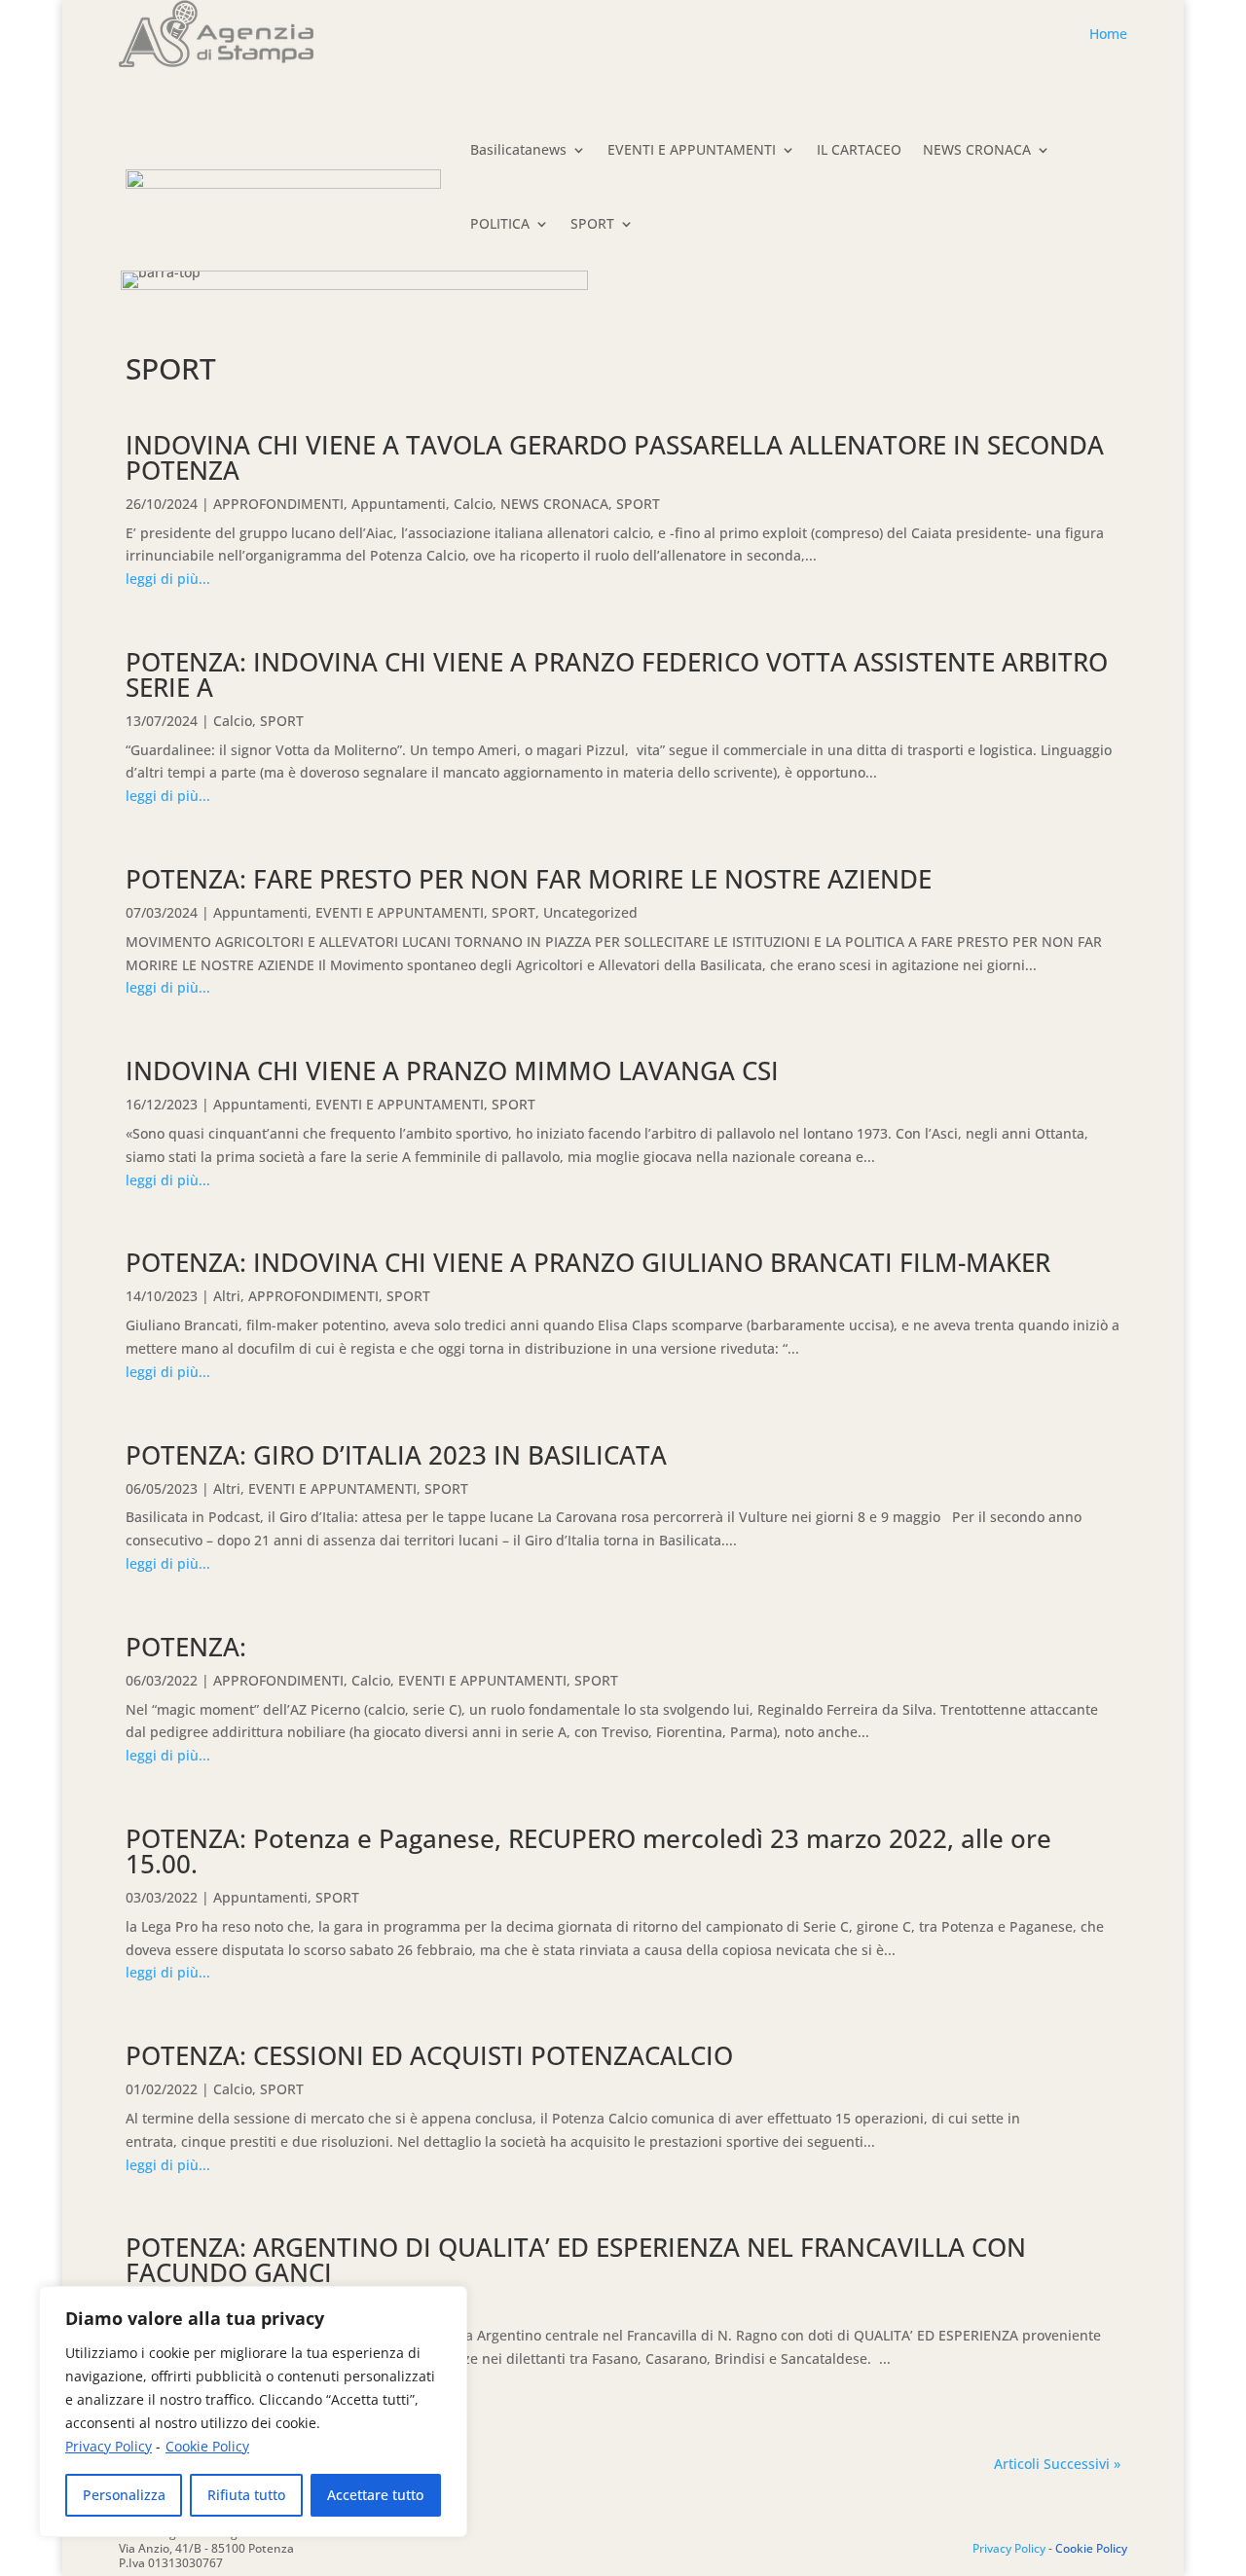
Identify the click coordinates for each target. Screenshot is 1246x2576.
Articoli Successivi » (1057, 2464)
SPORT (592, 223)
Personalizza (124, 2495)
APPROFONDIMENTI (278, 504)
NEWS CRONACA (977, 149)
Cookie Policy (207, 2446)
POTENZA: (186, 1647)
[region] (253, 2412)
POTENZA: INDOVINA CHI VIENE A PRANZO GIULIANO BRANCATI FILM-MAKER (588, 1262)
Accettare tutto (375, 2495)
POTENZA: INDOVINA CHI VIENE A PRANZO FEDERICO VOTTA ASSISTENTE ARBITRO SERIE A (617, 674)
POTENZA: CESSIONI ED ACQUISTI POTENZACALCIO (429, 2055)
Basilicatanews (518, 149)
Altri (227, 1296)
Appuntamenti (399, 504)
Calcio (473, 504)
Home (1108, 34)
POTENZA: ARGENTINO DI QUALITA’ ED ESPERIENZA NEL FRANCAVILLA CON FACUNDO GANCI (576, 2260)
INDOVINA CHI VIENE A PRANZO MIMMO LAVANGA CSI (452, 1070)
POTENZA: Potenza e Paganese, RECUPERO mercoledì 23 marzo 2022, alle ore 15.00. (588, 1851)
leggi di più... (168, 579)
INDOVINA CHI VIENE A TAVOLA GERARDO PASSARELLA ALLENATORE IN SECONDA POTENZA (615, 457)
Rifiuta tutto (246, 2495)
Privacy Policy (109, 2446)
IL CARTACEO (859, 149)
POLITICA (500, 223)
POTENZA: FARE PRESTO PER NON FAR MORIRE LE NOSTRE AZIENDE (529, 879)
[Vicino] (447, 2303)
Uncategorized (590, 912)
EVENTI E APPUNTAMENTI (692, 149)
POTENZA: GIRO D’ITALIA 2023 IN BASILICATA (396, 1455)
